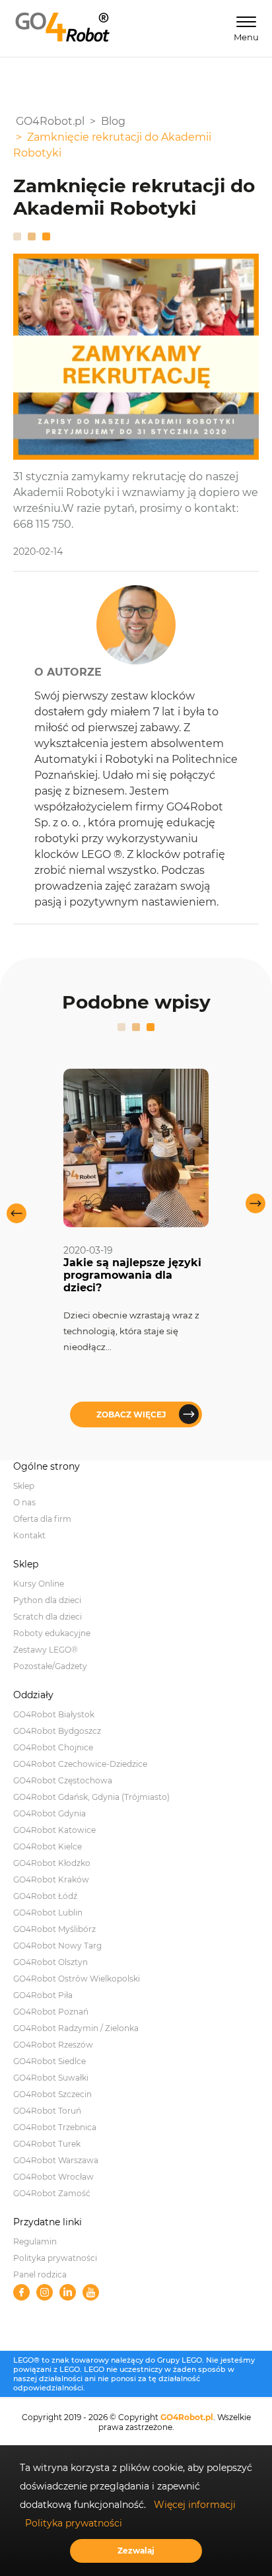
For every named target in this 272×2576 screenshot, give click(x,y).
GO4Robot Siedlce (50, 2061)
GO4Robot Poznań (51, 2012)
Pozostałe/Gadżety (50, 1666)
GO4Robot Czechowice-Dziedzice (80, 1764)
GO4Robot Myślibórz (54, 1929)
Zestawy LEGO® (46, 1650)
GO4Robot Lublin (48, 1913)
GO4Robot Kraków (51, 1879)
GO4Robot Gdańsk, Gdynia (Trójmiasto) (91, 1797)
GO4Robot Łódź (45, 1896)
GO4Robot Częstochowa (63, 1780)
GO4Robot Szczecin (52, 2094)
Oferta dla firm (42, 1519)
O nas (24, 1502)
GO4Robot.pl (187, 2417)
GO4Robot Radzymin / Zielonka (76, 2028)
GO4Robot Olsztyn (51, 1962)
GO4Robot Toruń (47, 2111)
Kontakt (29, 1535)
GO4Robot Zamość (52, 2193)
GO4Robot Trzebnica (55, 2127)
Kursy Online (39, 1584)
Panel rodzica (40, 2274)
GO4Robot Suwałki (51, 2078)
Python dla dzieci (47, 1600)
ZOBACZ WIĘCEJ (131, 1414)
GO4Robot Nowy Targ (57, 1946)
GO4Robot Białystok (54, 1714)
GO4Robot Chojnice (53, 1747)
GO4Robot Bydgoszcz (57, 1731)
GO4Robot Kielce (48, 1846)
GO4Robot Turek (47, 2144)
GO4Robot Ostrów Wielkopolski (77, 1979)
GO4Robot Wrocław (53, 2177)
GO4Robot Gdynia (50, 1813)
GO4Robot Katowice (54, 1830)
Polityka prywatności (55, 2258)
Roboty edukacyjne (52, 1633)
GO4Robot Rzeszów (53, 2045)
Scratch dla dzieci (48, 1617)
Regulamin (35, 2241)
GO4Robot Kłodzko (52, 1863)
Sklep (24, 1486)
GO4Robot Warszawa (56, 2160)
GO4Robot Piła (43, 1995)
